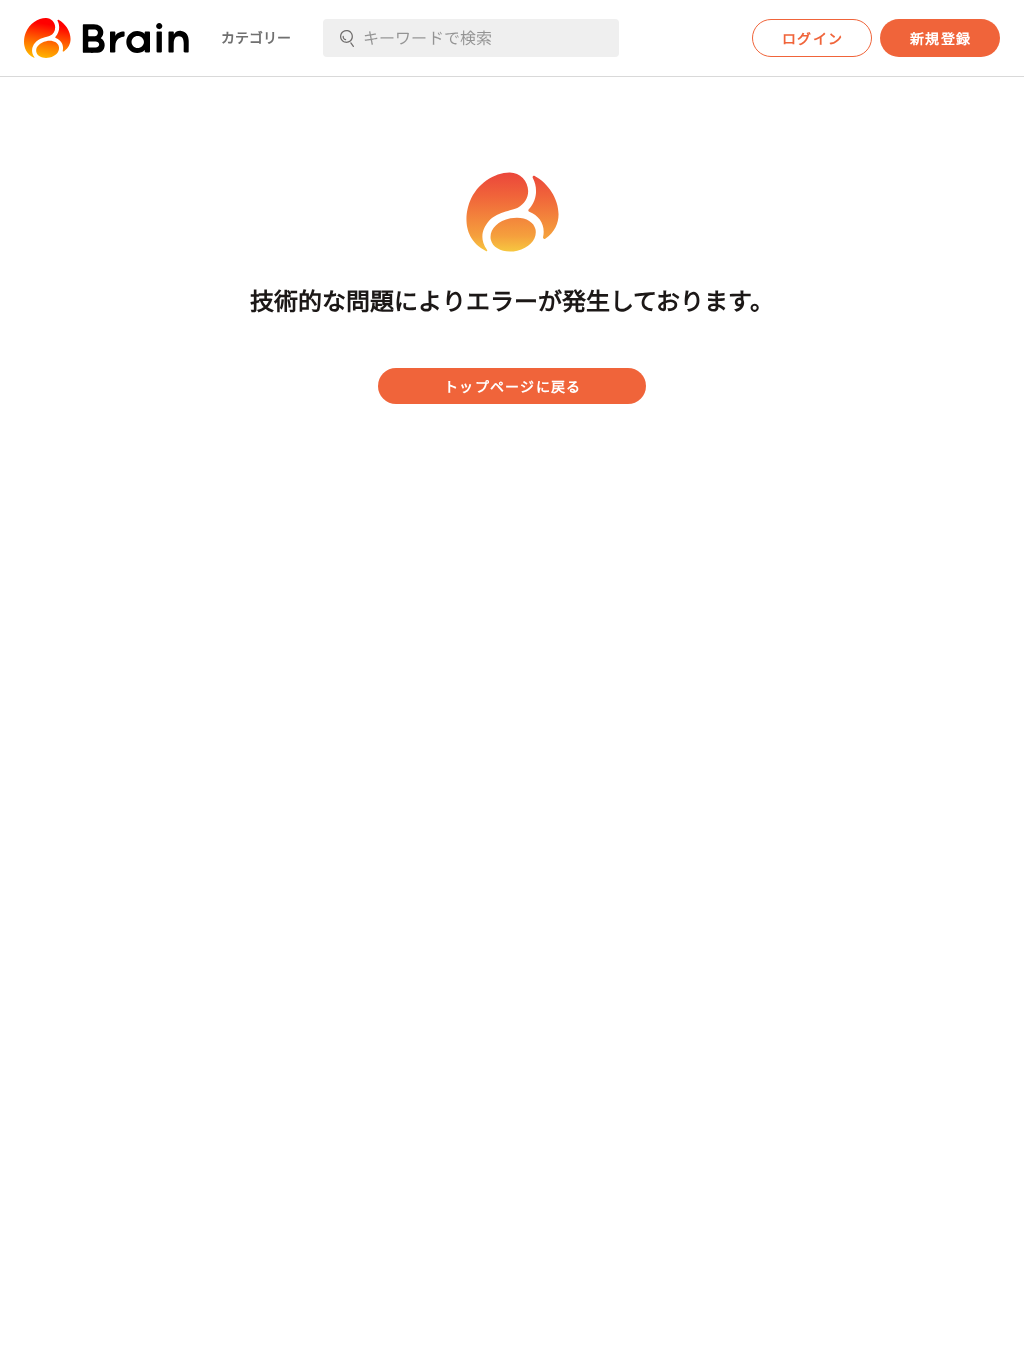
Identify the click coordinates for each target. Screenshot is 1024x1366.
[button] (106, 38)
